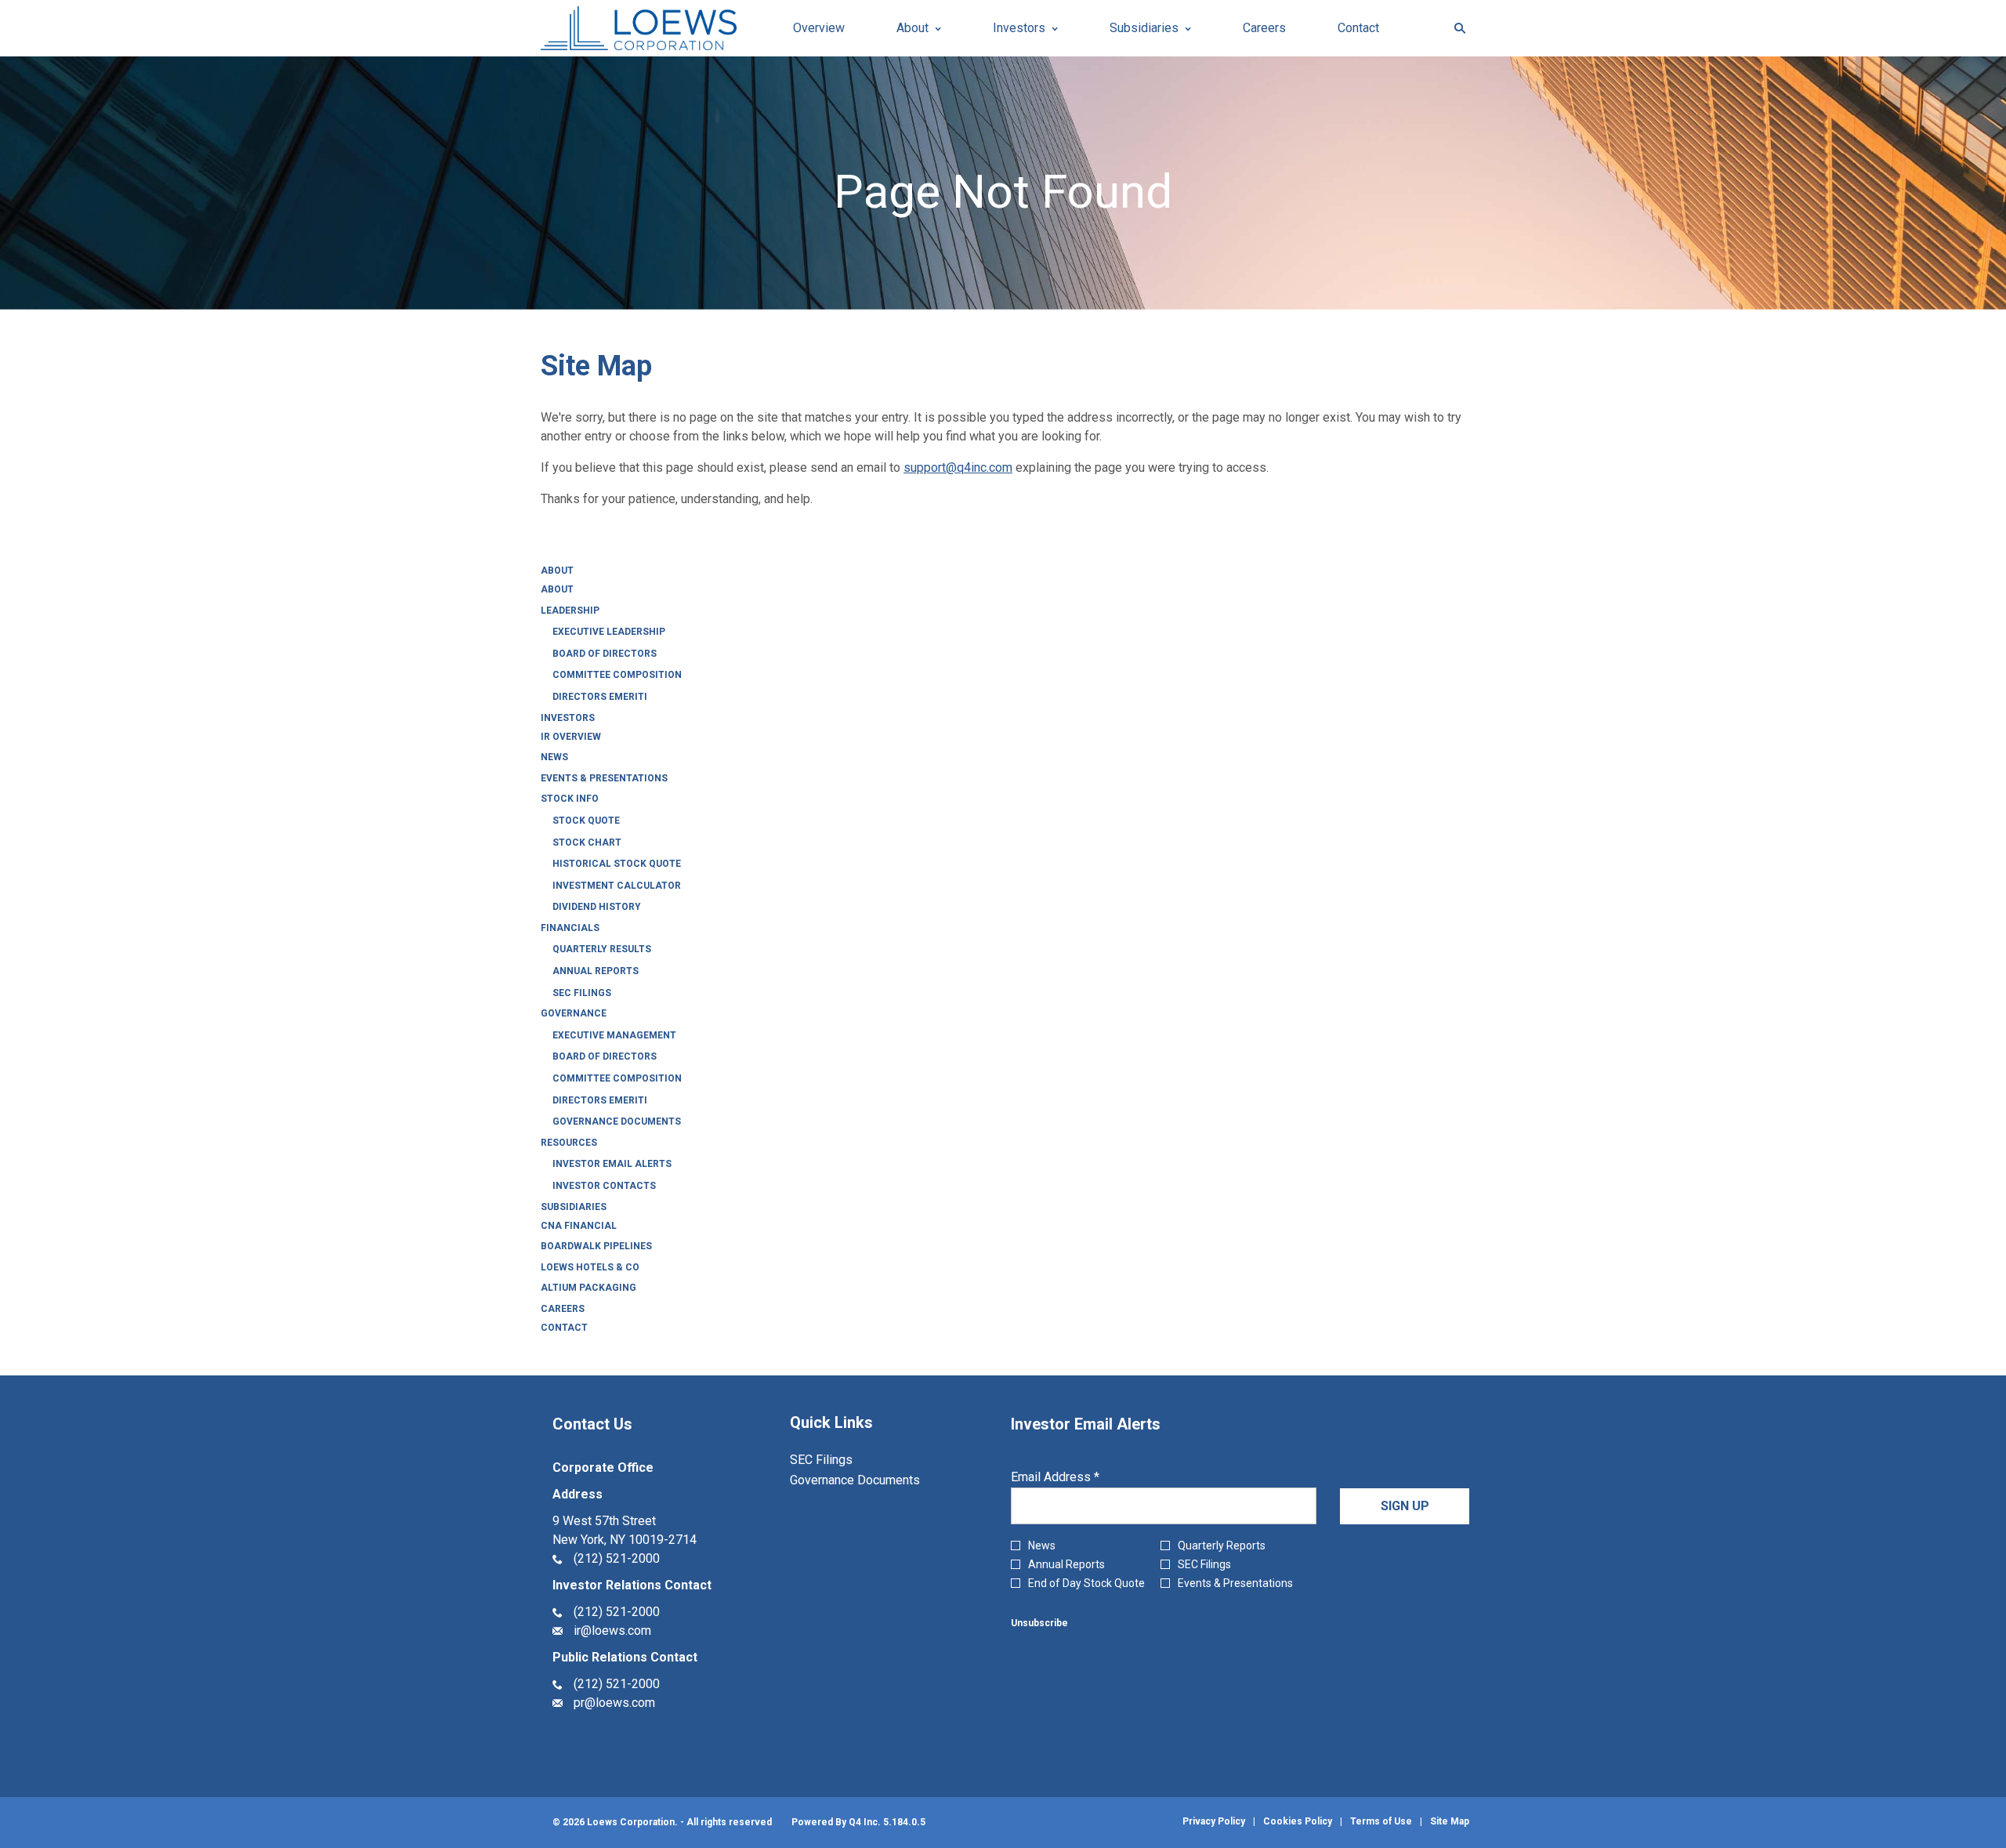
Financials (570, 928)
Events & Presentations (604, 778)
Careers (563, 1309)
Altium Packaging (588, 1288)
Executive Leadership (609, 632)
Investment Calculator (617, 886)
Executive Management (614, 1035)
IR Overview (571, 737)
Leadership (570, 611)
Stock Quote (586, 821)
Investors (568, 718)
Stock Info (570, 799)
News (554, 757)
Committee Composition (617, 675)
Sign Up (1405, 1506)
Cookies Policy (1298, 1821)
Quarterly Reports (1222, 1545)
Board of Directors (605, 654)
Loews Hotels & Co (590, 1267)
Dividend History (597, 907)
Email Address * (1079, 1477)
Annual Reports (596, 971)
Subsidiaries (574, 1207)
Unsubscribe (1039, 1623)
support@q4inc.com (958, 467)
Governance (574, 1013)
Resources (569, 1143)
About (557, 571)
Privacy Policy (1214, 1821)
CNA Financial (579, 1226)
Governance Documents (617, 1121)
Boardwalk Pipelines (596, 1246)
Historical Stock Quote (617, 864)
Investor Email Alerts (612, 1164)
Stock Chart (587, 842)
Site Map (1450, 1821)
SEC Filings (582, 993)
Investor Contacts (604, 1186)
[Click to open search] (1456, 29)
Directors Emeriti (600, 697)
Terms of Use (1381, 1821)
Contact (564, 1328)
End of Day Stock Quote (1086, 1583)
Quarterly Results (602, 949)
